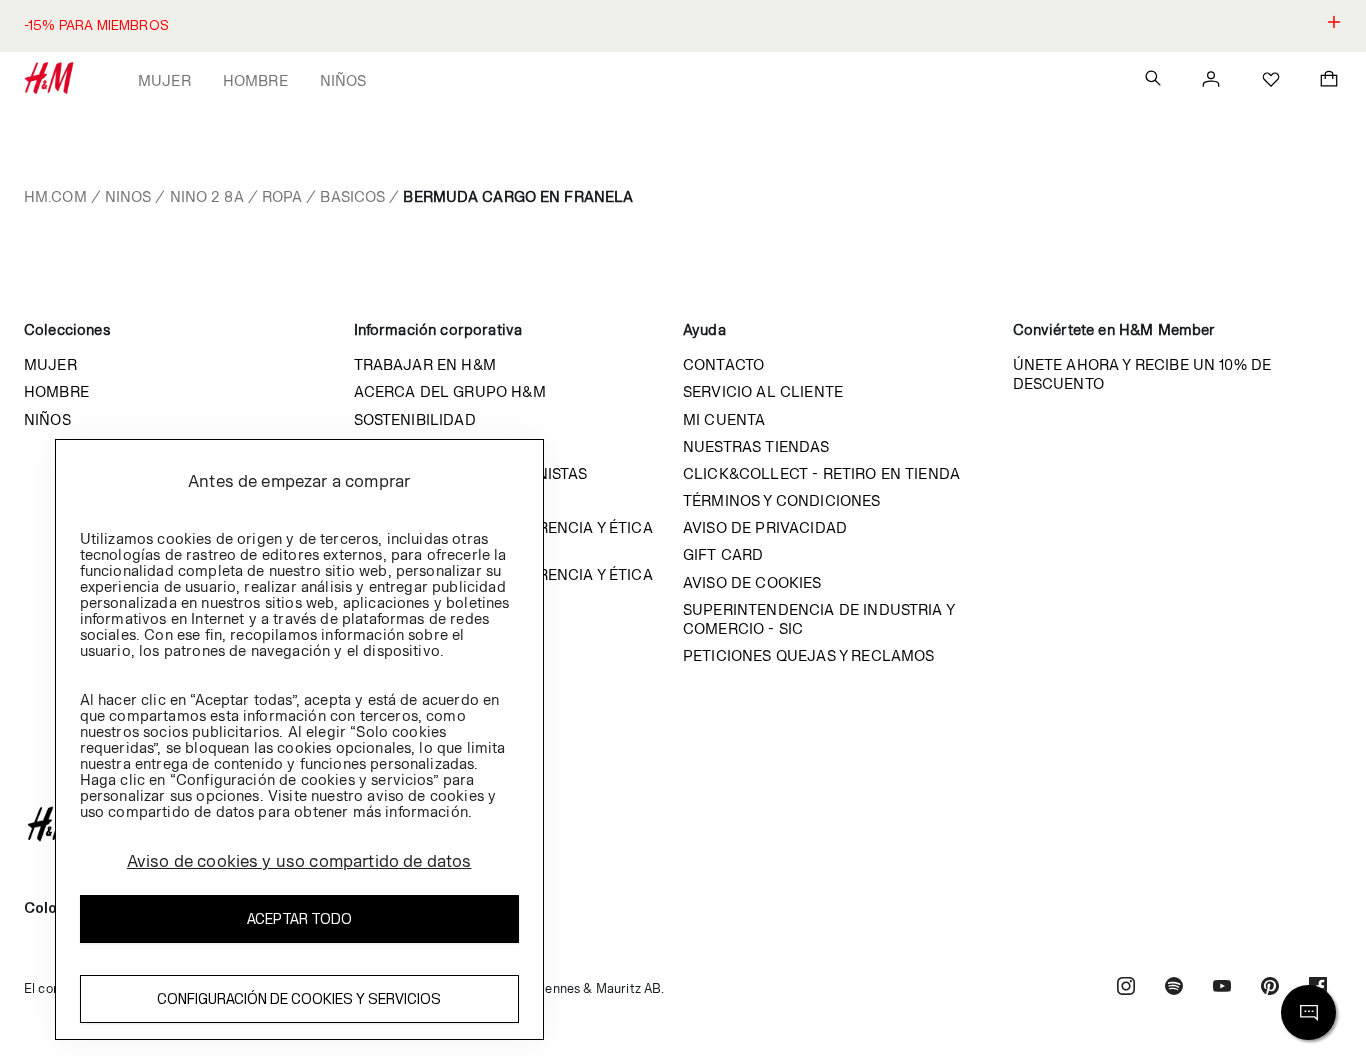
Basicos (352, 196)
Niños (343, 80)
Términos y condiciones (782, 500)
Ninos (128, 196)
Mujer (164, 80)
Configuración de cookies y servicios (299, 997)
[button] (683, 26)
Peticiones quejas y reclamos (808, 655)
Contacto (723, 364)
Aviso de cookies (752, 582)
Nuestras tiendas (756, 446)
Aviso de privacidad (765, 527)
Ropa (282, 196)
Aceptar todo (299, 917)
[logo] (683, 824)
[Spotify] (1174, 988)
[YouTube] (1222, 988)
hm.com (55, 196)
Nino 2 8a (207, 196)
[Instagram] (1126, 988)
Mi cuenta (724, 419)
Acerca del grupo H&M (450, 391)
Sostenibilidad (415, 419)
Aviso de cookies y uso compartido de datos (299, 860)
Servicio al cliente (763, 391)
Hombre (255, 80)
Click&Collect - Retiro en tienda (821, 473)
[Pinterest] (1270, 988)
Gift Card (723, 554)
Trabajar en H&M (425, 364)
